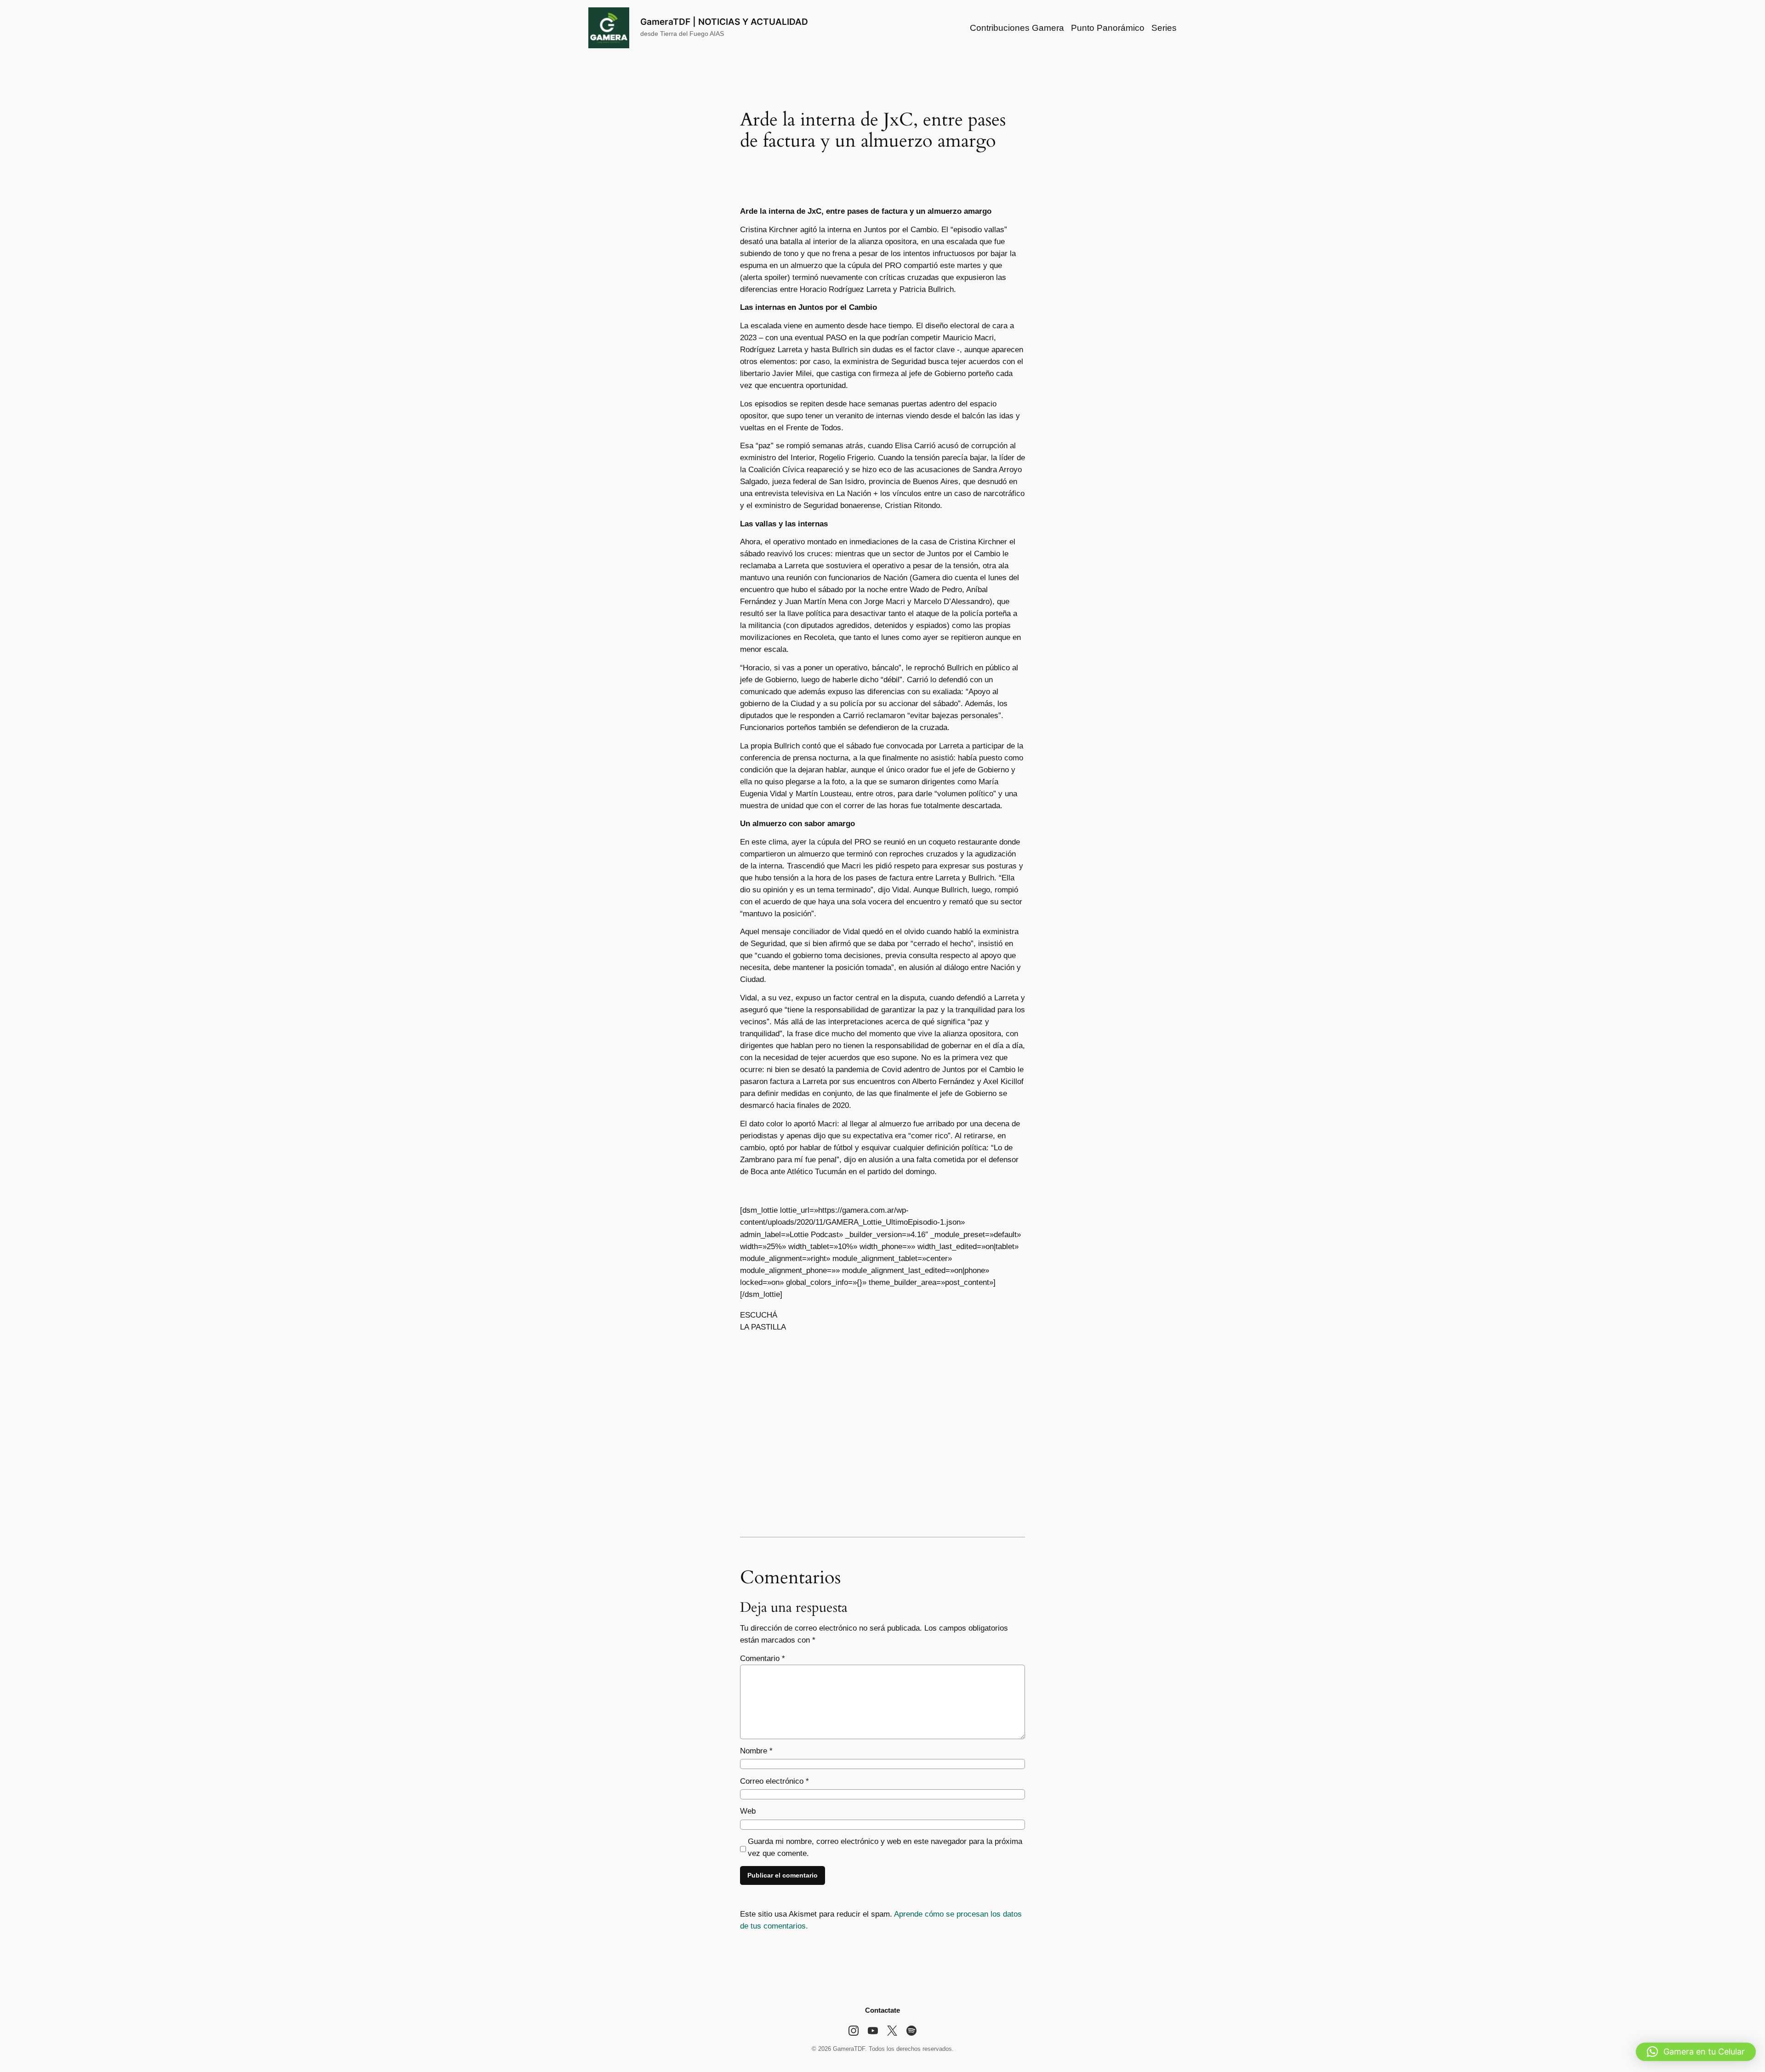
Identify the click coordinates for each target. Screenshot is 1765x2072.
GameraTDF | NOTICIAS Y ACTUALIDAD (724, 22)
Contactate (882, 2010)
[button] (1696, 2052)
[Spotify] (911, 2031)
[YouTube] (873, 2031)
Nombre (756, 1751)
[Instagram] (854, 2031)
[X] (892, 2031)
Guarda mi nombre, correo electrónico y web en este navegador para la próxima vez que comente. (885, 1847)
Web (748, 1811)
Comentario (763, 1658)
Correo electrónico (774, 1781)
